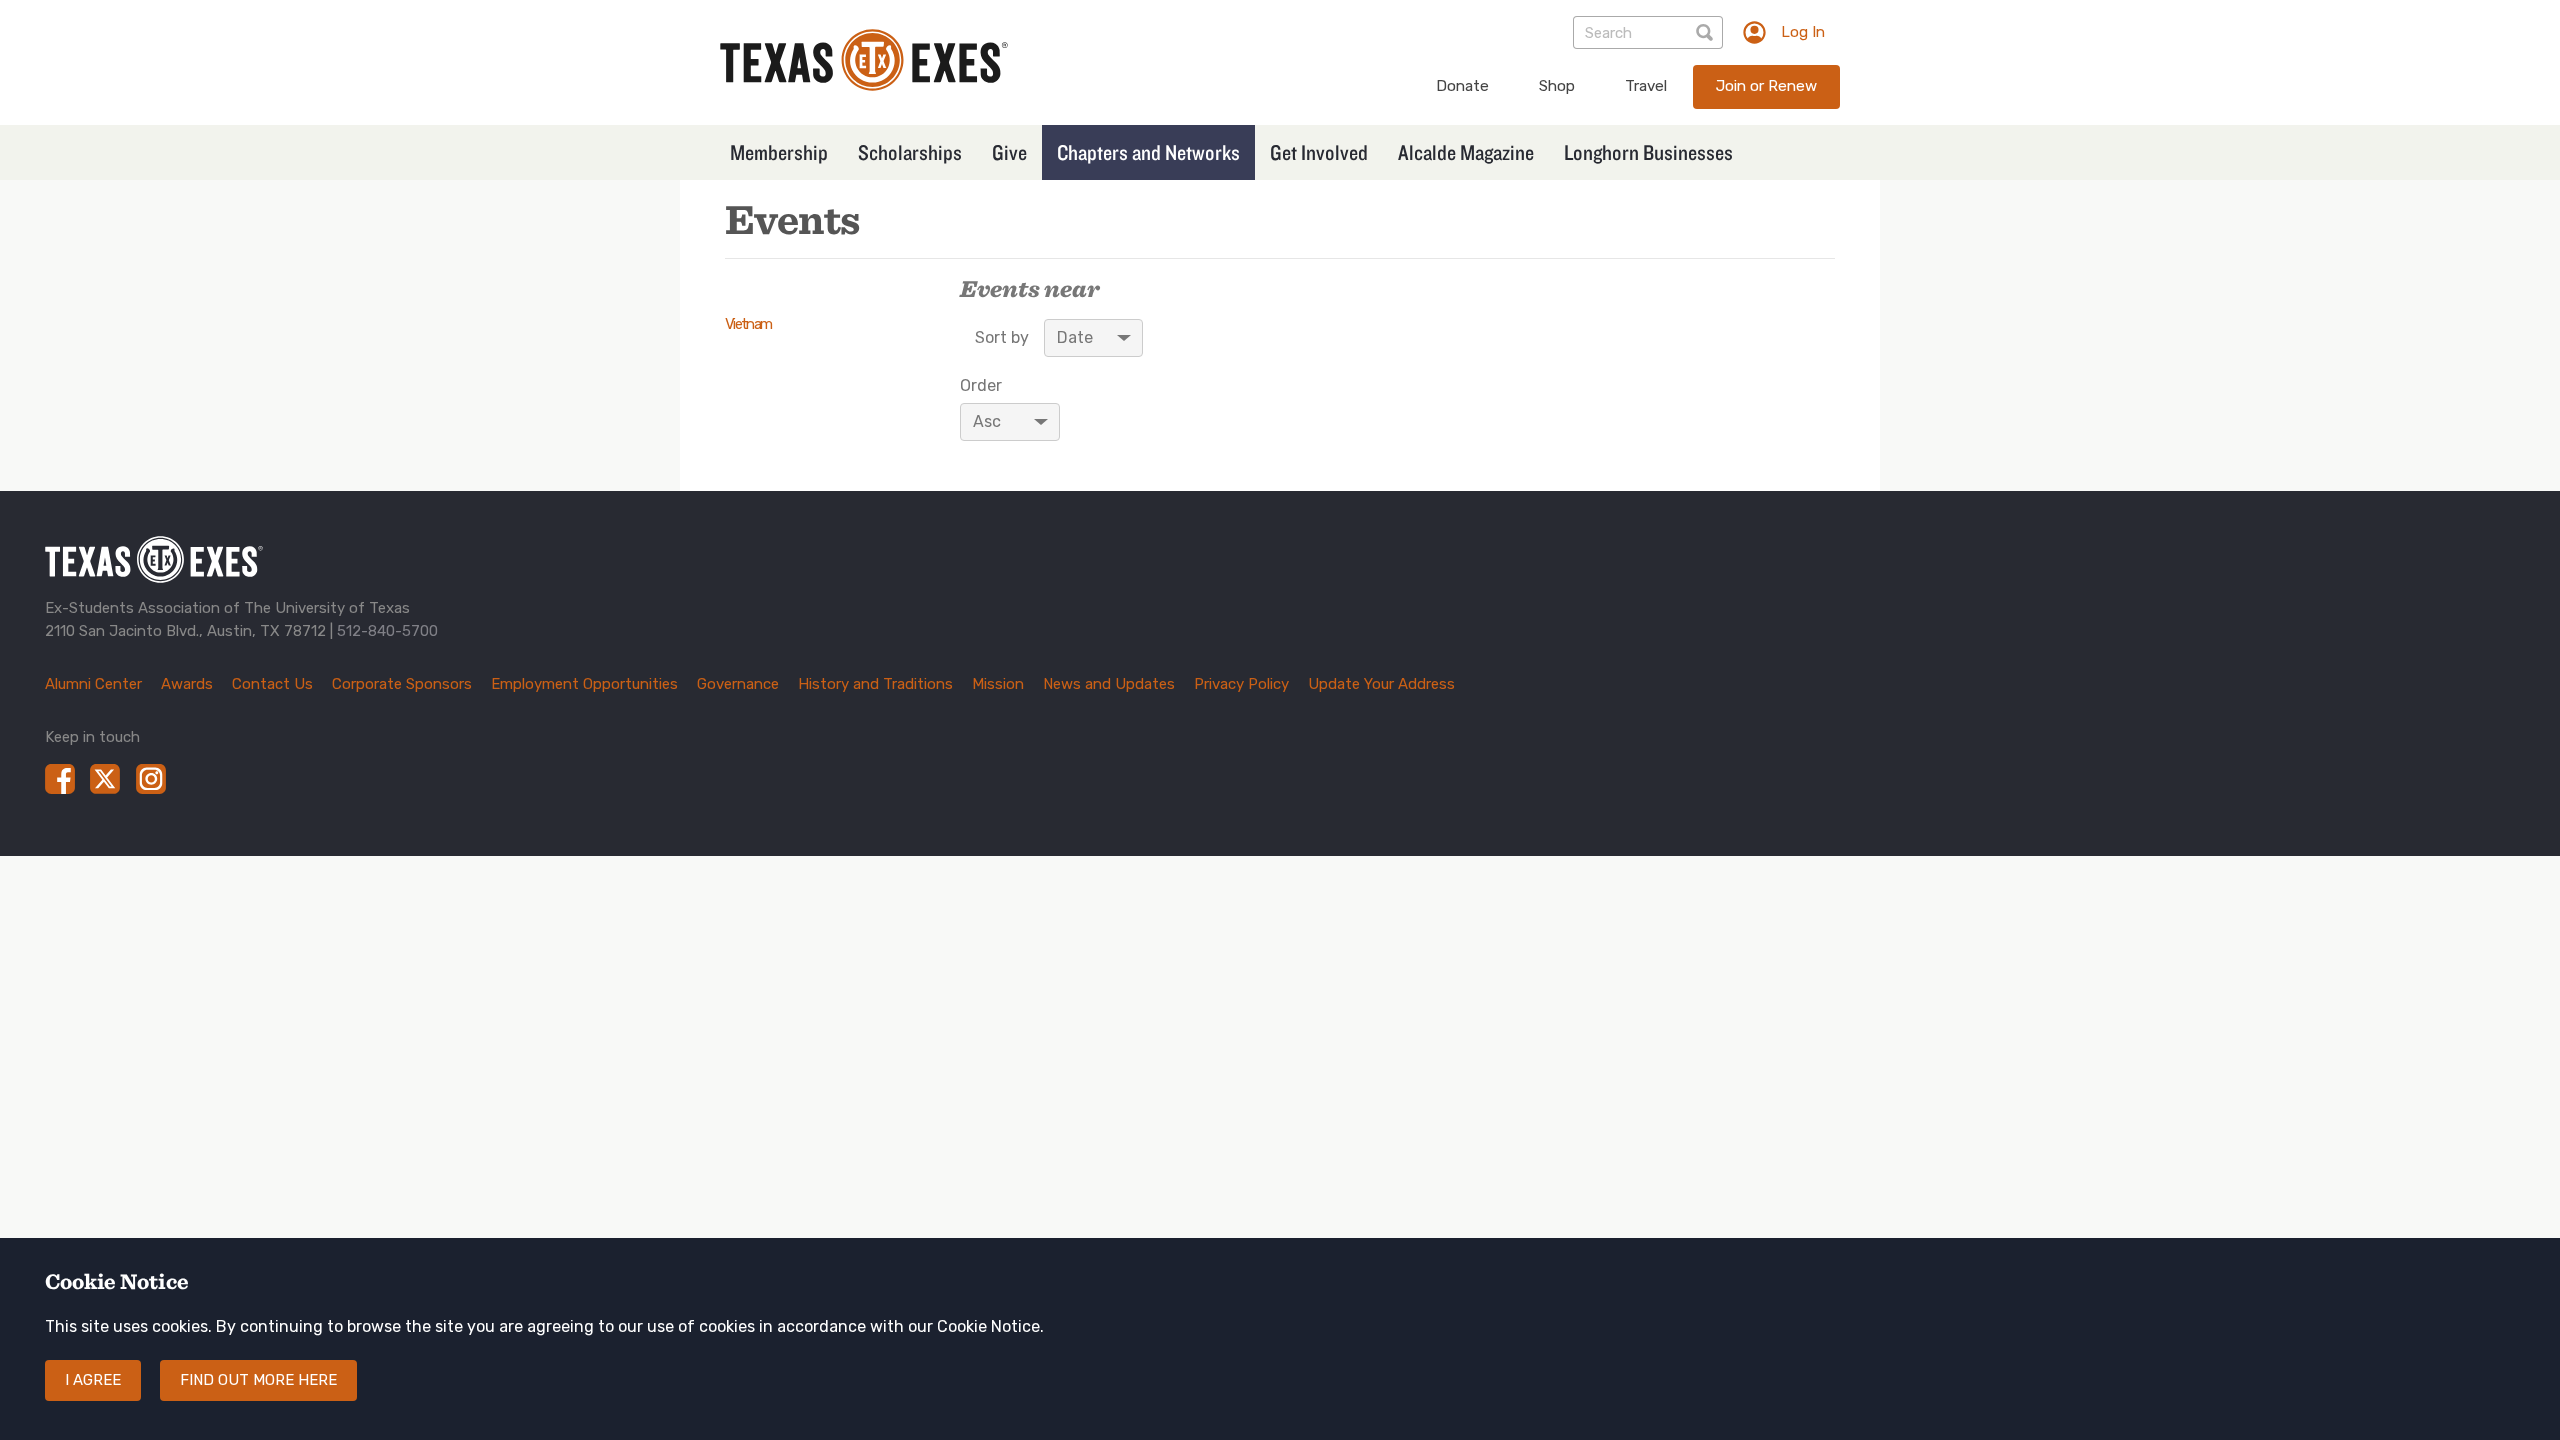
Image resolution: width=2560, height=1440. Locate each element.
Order (981, 386)
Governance (738, 684)
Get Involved (1319, 152)
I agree (93, 1380)
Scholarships (910, 152)
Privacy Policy (1241, 684)
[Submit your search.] (1706, 32)
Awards (187, 684)
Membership (779, 152)
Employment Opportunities (584, 684)
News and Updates (1109, 684)
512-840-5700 (387, 631)
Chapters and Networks (1148, 152)
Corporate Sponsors (402, 684)
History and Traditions (875, 684)
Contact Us (272, 684)
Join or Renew (1766, 86)
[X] (105, 779)
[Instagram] (151, 779)
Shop (1557, 86)
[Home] (864, 85)
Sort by (1002, 338)
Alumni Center (93, 684)
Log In (1803, 32)
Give (1009, 152)
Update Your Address (1381, 684)
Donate (1462, 86)
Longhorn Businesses (1648, 152)
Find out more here (258, 1380)
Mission (998, 684)
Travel (1646, 86)
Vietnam (748, 324)
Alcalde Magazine (1466, 152)
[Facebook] (60, 779)
